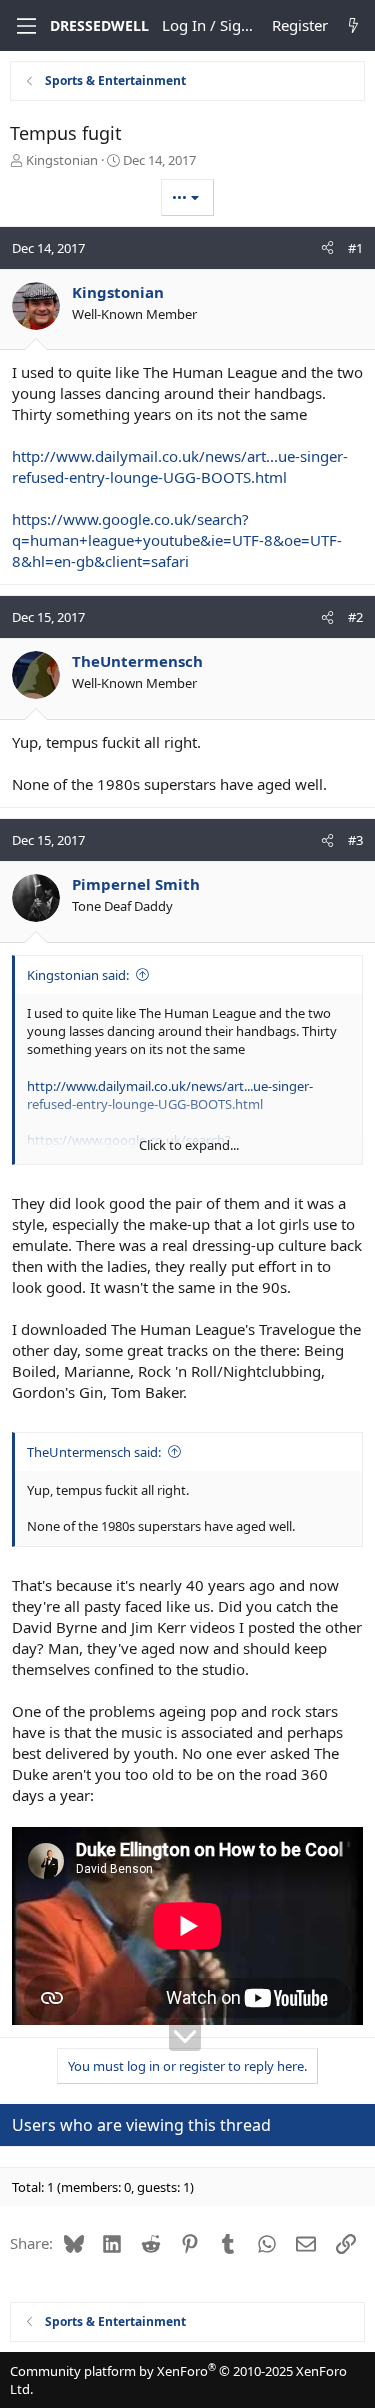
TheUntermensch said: (94, 1452)
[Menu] (24, 26)
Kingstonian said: (78, 975)
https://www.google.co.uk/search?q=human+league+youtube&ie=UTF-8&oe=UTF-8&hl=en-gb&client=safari (177, 540)
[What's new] (353, 25)
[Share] (327, 248)
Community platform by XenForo (178, 2380)
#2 (355, 617)
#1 (355, 248)
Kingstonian (62, 160)
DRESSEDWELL (99, 25)
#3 (355, 840)
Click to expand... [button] (189, 1145)
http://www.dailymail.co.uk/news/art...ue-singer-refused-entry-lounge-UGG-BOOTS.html (180, 466)
